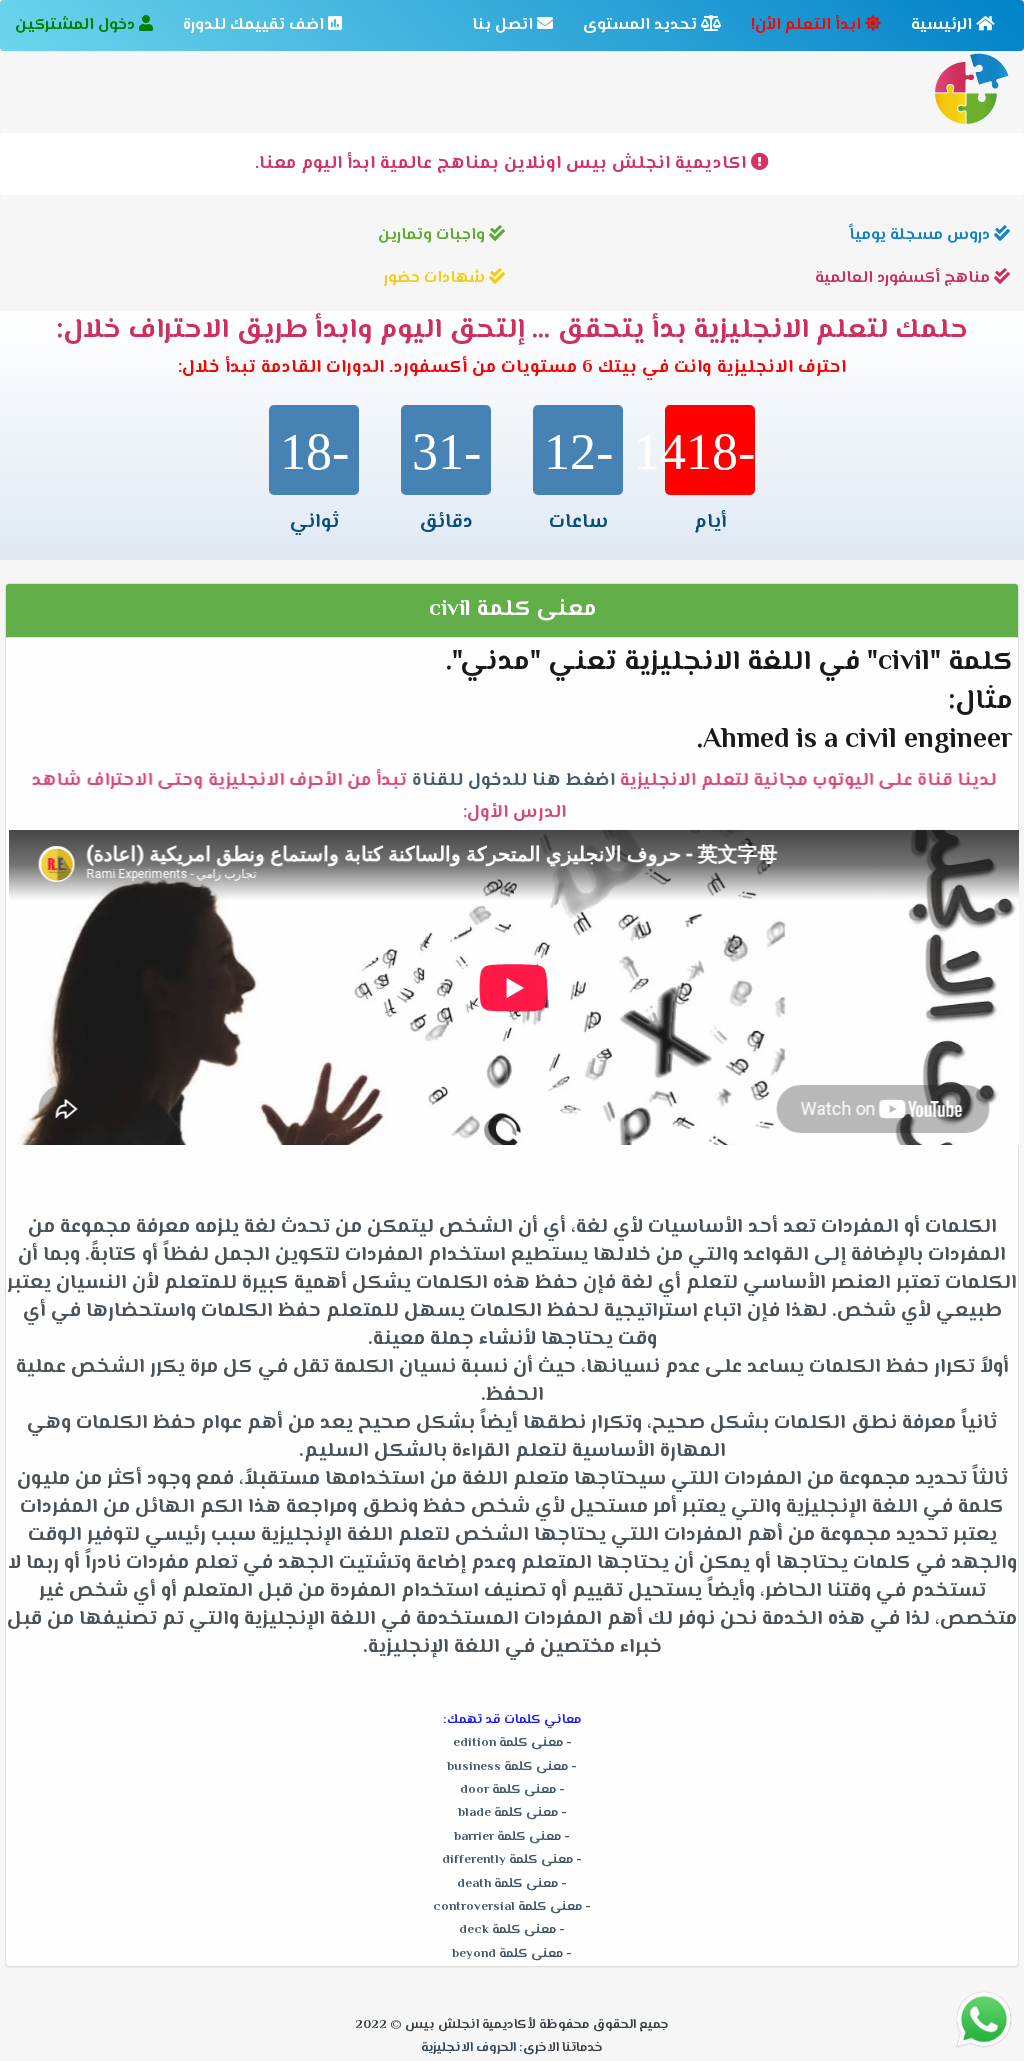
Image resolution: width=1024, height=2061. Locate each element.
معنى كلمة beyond (507, 1954)
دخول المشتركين (77, 25)
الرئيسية (943, 25)
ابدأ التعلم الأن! (808, 25)
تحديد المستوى (642, 25)
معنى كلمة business (507, 1767)
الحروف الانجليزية (468, 2048)
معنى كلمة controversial (507, 1907)
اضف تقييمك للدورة (255, 25)
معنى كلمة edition (508, 1743)
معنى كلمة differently (507, 1860)
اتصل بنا (504, 25)
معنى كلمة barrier (507, 1837)
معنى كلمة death (507, 1884)
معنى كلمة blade (508, 1813)
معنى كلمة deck (507, 1930)
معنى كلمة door (508, 1790)
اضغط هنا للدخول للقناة (511, 781)
